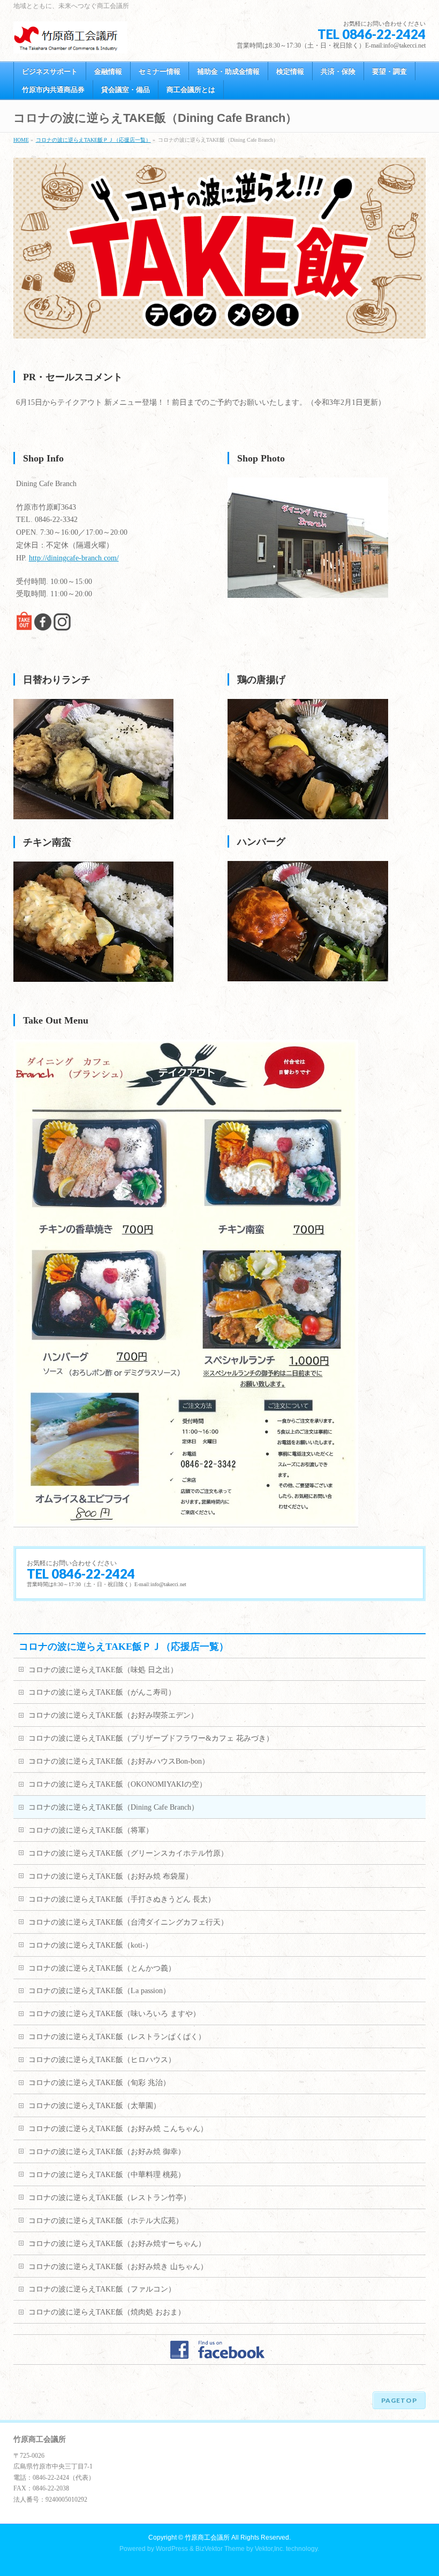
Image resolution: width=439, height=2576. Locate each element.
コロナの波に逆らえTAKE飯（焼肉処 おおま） (107, 2312)
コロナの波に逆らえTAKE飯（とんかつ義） (102, 1968)
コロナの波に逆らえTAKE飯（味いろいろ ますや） (114, 2014)
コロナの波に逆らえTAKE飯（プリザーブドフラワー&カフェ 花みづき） (151, 1738)
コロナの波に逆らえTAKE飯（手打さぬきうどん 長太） (122, 1899)
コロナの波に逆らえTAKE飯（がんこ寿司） (102, 1692)
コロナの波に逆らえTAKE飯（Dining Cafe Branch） (113, 1807)
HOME (21, 140)
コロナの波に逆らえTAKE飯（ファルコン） (102, 2289)
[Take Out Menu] (186, 1522)
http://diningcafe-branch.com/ (74, 558)
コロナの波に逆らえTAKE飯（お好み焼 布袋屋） (111, 1876)
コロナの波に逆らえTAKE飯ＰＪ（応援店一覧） (93, 140)
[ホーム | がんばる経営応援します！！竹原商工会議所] (71, 41)
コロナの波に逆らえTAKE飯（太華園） (94, 2106)
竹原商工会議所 (207, 2537)
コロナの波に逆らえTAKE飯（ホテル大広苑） (106, 2221)
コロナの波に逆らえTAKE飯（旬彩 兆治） (99, 2083)
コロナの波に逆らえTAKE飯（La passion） (99, 1991)
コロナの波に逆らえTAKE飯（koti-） (90, 1945)
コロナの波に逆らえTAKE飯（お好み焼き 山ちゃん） (118, 2267)
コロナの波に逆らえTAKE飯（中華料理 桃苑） (107, 2175)
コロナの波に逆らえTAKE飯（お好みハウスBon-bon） (119, 1761)
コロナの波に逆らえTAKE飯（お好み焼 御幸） (107, 2152)
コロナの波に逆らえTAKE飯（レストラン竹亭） (109, 2198)
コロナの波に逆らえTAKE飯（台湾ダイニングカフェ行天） (128, 1922)
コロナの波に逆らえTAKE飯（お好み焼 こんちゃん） (118, 2129)
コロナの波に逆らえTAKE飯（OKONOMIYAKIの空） (118, 1784)
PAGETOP (399, 2400)
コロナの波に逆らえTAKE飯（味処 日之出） (103, 1670)
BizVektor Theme (220, 2549)
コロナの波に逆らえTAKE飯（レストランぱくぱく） (117, 2037)
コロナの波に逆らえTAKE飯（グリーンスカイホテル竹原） (128, 1853)
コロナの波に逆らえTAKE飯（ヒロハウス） (102, 2060)
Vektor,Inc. (270, 2549)
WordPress (172, 2549)
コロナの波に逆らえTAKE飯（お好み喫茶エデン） (113, 1715)
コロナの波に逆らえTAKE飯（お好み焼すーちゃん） (117, 2244)
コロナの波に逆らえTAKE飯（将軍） (91, 1830)
